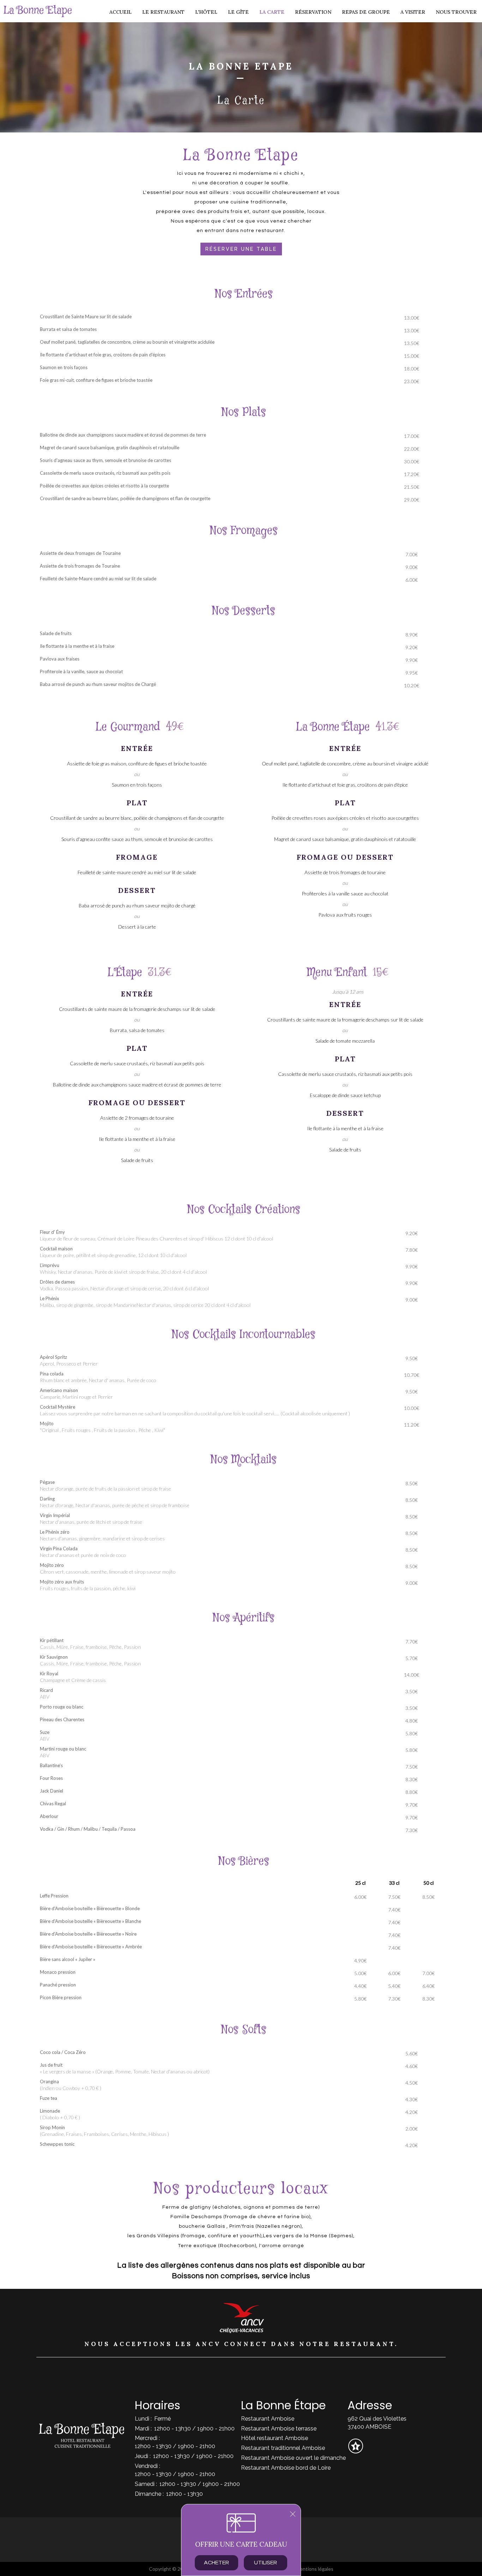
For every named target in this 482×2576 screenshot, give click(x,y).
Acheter (216, 2563)
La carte (272, 12)
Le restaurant (163, 12)
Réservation (313, 12)
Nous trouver (456, 12)
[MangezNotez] (356, 2451)
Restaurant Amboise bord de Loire (286, 2468)
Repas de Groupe (366, 12)
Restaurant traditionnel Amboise (283, 2448)
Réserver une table (241, 249)
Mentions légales (315, 2569)
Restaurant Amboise (268, 2419)
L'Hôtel (206, 12)
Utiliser (266, 2563)
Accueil (120, 12)
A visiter (413, 12)
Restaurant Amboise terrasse (279, 2429)
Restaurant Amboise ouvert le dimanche (293, 2458)
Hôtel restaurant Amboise (275, 2438)
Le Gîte (238, 12)
